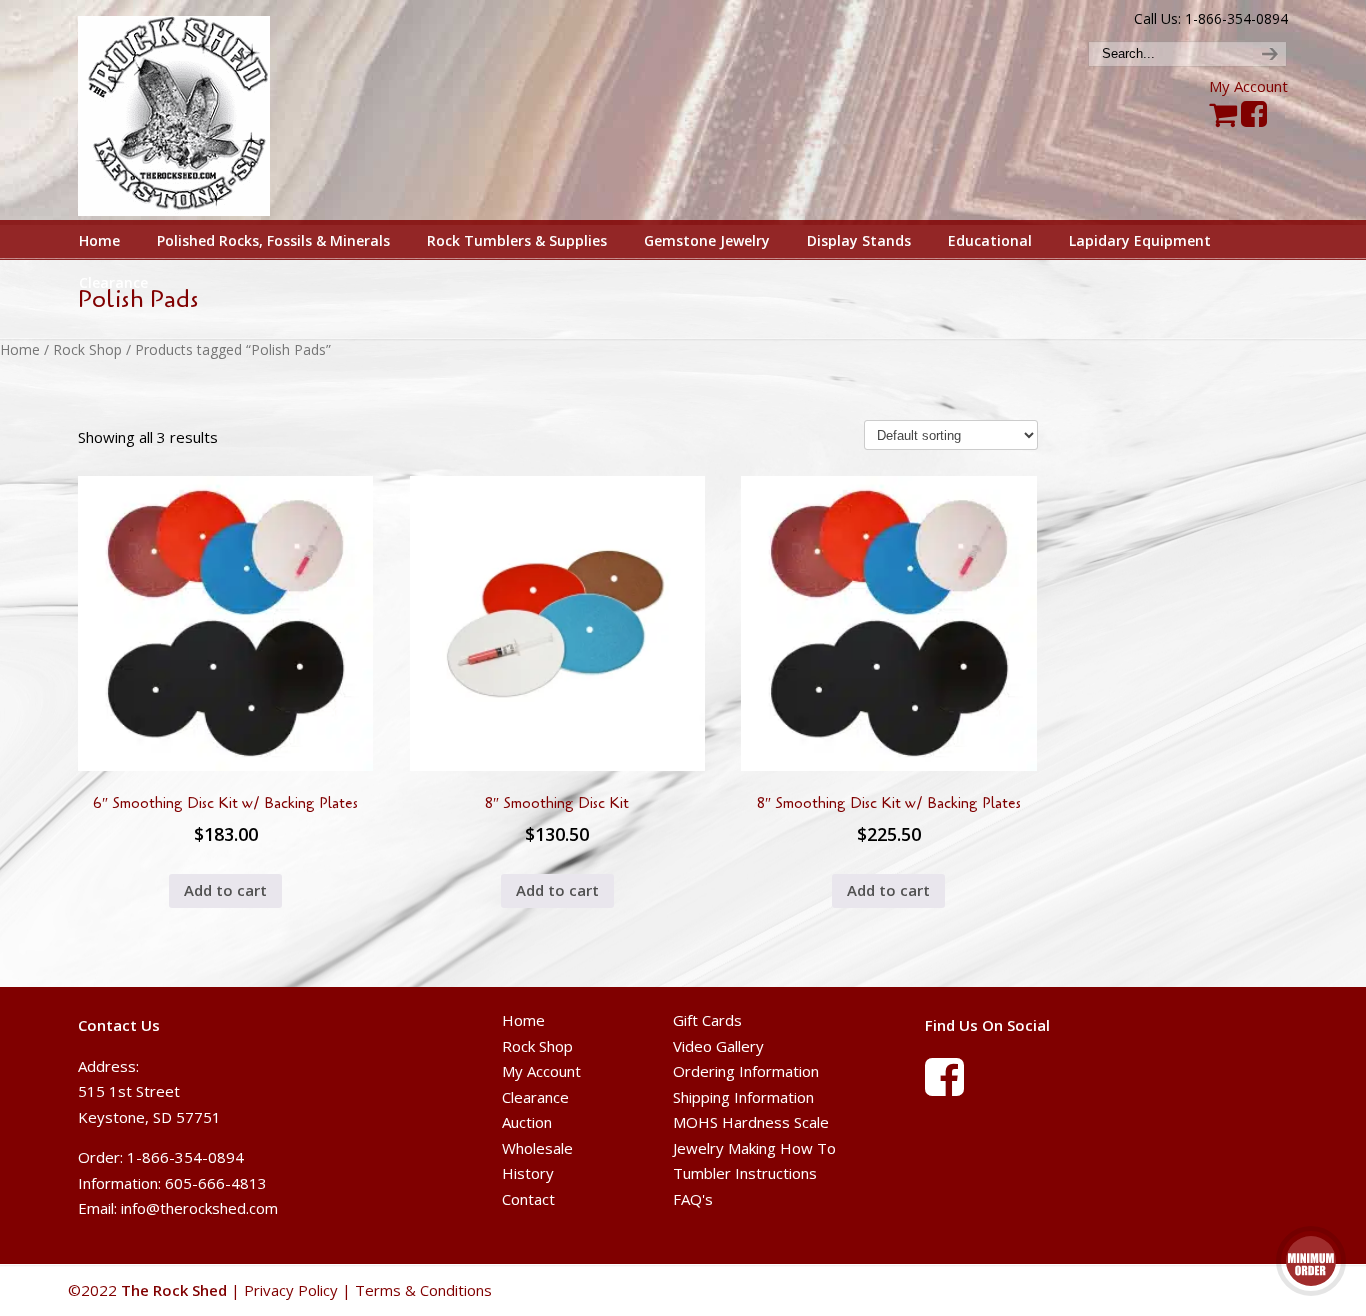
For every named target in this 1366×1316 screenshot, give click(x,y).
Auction (527, 1122)
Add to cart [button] (225, 890)
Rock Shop (87, 349)
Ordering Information (746, 1071)
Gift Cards (707, 1020)
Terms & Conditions (423, 1290)
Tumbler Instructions (745, 1173)
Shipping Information (743, 1097)
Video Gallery (718, 1046)
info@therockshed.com (199, 1208)
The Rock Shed (196, 111)
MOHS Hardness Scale (751, 1122)
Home (20, 349)
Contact (528, 1199)
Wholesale (537, 1148)
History (528, 1173)
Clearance (535, 1097)
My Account (1248, 86)
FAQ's (693, 1199)
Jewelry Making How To (754, 1148)
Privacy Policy (291, 1290)
